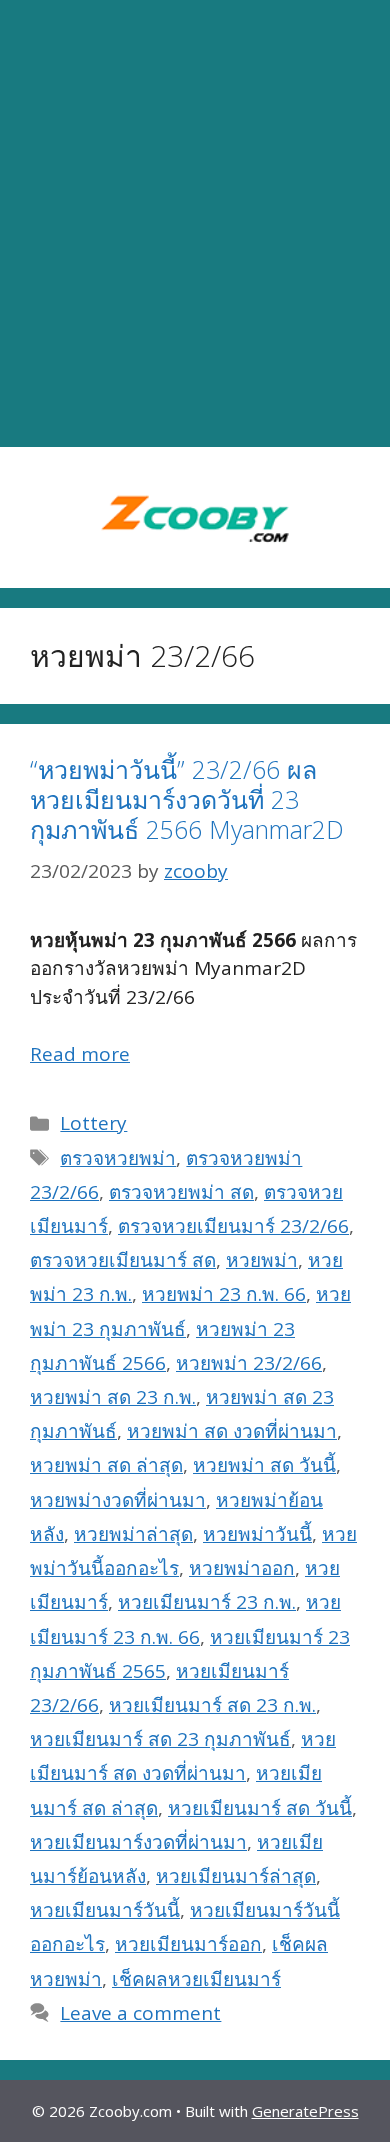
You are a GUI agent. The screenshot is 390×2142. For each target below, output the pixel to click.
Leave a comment (140, 2013)
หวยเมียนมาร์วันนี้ (105, 1910)
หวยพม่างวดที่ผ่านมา (118, 1500)
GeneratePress (305, 2111)
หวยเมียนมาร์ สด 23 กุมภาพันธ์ (160, 1739)
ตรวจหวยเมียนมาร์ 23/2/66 (233, 1226)
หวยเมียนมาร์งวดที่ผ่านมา (138, 1842)
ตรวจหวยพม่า (118, 1158)
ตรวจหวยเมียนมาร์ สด (123, 1260)
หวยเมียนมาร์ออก (188, 1944)
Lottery (93, 1123)
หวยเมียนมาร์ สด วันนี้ (260, 1808)
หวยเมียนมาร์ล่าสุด (236, 1876)
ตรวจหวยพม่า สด (181, 1192)
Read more (80, 1054)
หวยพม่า (262, 1260)
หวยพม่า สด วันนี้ (264, 1465)
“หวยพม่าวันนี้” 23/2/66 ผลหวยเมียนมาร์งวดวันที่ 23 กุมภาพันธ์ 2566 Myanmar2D (187, 799)
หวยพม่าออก (242, 1568)
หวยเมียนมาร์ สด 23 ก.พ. (212, 1705)
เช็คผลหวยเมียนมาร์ (196, 1979)
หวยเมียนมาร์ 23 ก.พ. (207, 1602)
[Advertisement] (195, 224)
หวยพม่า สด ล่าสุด (106, 1465)
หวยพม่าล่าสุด (133, 1534)
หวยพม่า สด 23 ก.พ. (113, 1397)
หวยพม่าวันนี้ (257, 1534)
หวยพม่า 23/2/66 (249, 1363)
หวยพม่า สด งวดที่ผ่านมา (232, 1431)
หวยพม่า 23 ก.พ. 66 (224, 1294)
